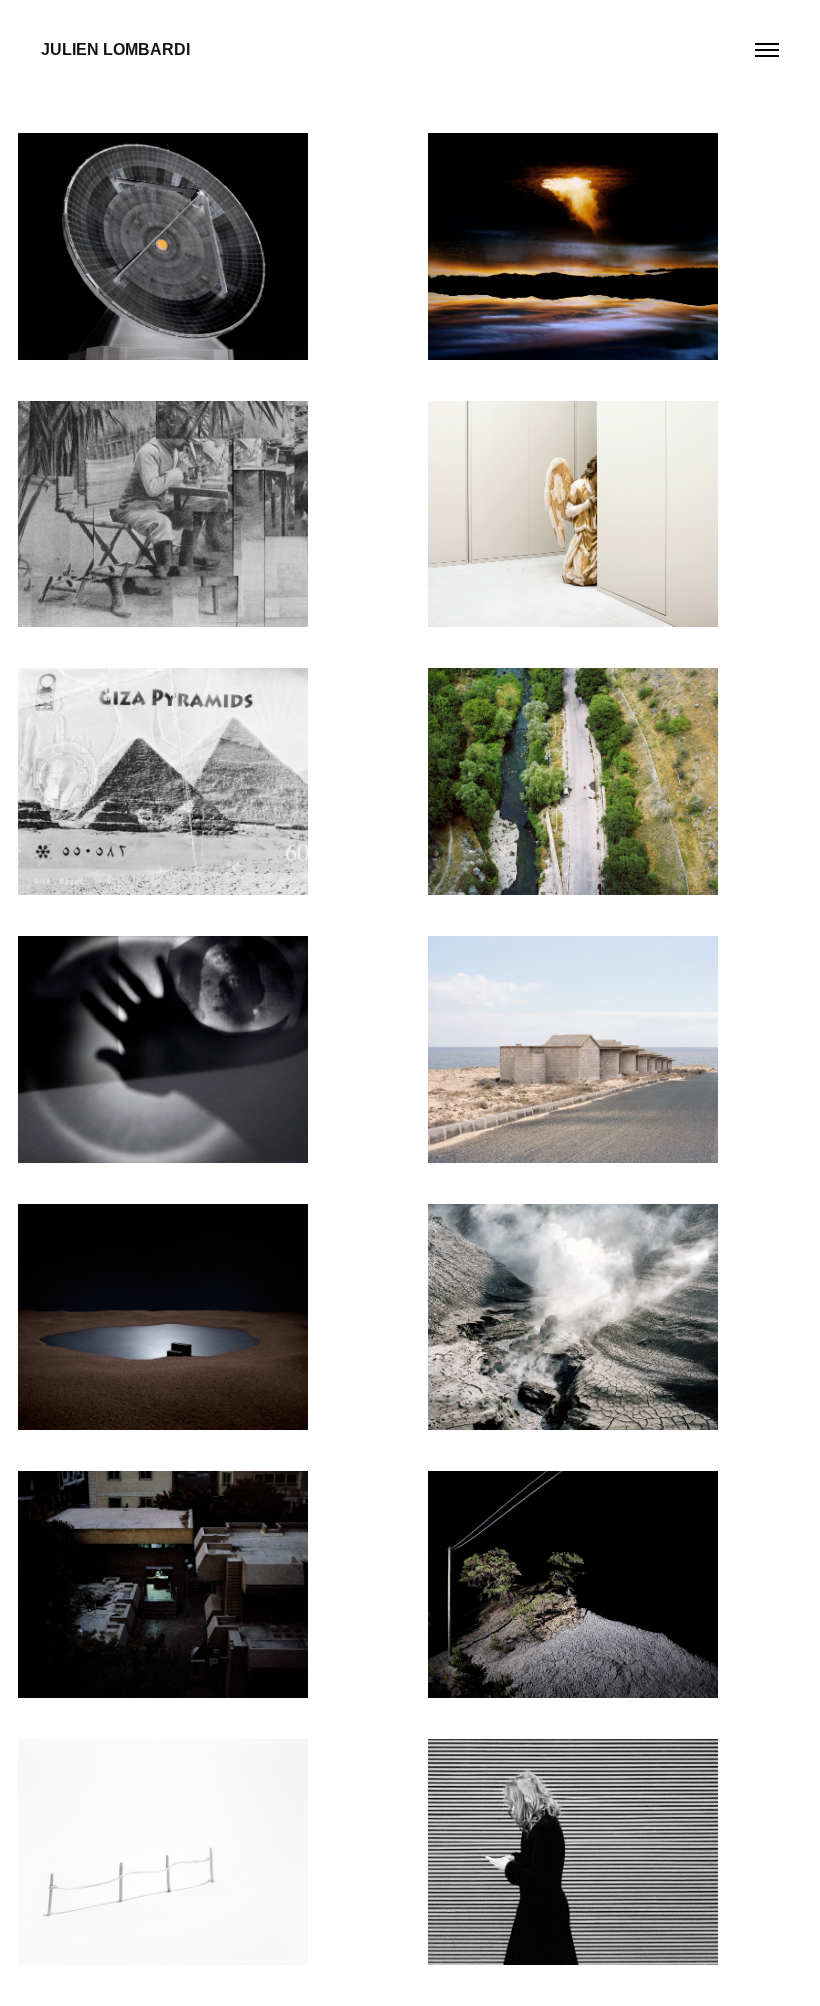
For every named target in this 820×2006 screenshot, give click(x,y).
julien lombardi (115, 49)
